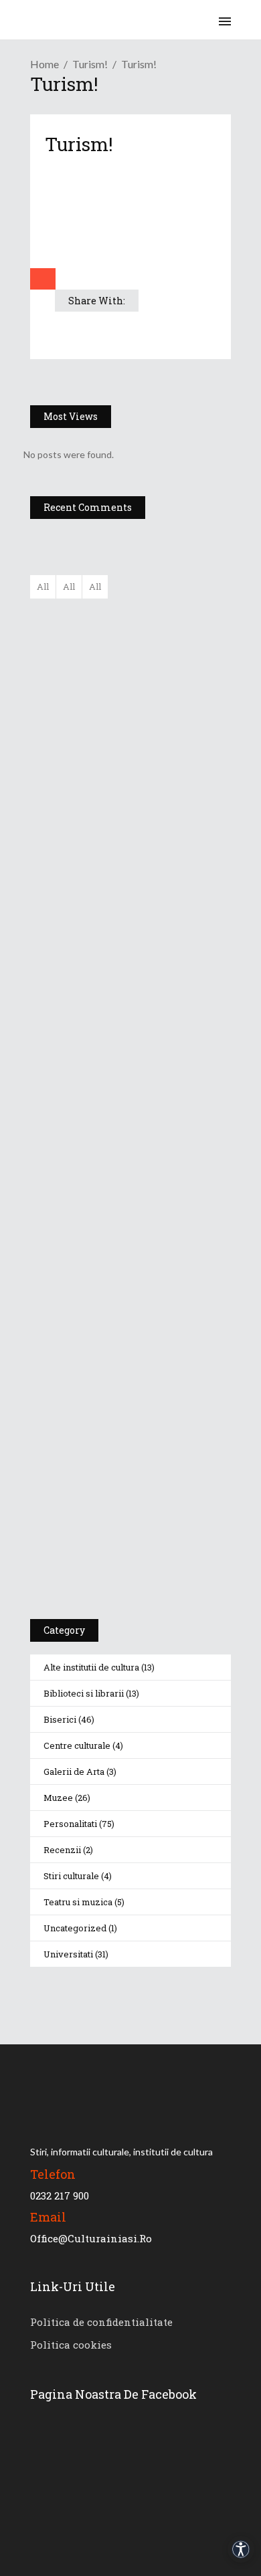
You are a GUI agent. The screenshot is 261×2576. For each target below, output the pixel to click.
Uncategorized (75, 1928)
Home (45, 64)
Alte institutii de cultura (91, 1667)
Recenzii (62, 1850)
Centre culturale (77, 1745)
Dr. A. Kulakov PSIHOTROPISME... (168, 815)
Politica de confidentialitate (101, 2322)
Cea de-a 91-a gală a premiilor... (170, 881)
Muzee (58, 1798)
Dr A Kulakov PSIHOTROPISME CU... (165, 756)
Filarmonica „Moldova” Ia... (158, 617)
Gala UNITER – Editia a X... (161, 683)
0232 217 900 (60, 2195)
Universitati (68, 1954)
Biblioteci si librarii (84, 1693)
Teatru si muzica (78, 1902)
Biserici (60, 1719)
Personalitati (70, 1824)
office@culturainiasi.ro (91, 2238)
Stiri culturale (71, 1876)
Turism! (90, 64)
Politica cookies (71, 2345)
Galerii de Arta (74, 1772)
